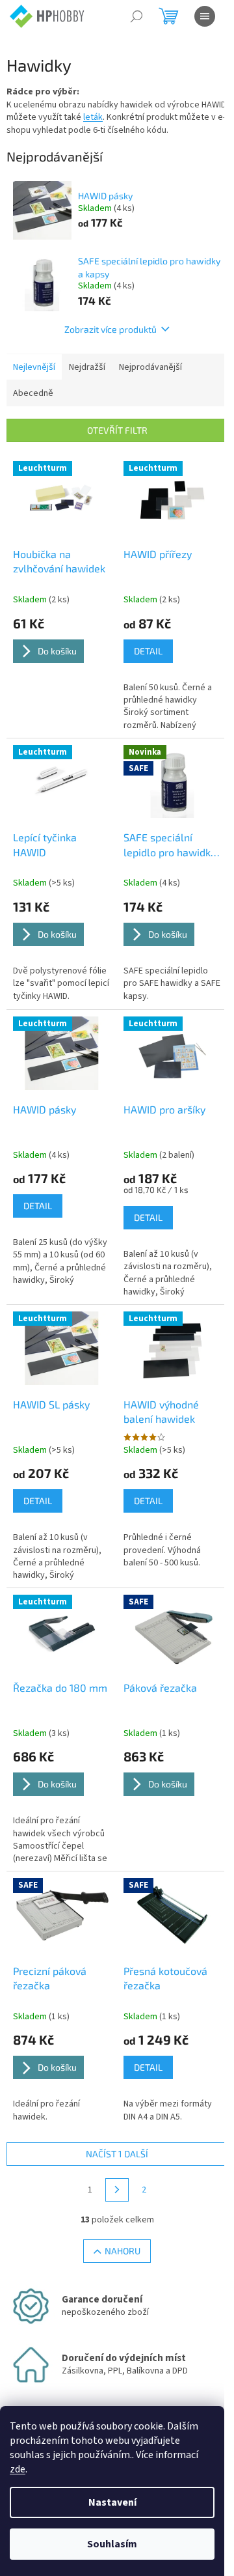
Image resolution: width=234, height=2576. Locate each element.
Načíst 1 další (117, 2154)
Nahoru (123, 2251)
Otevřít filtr (117, 430)
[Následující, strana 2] (117, 2190)
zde (18, 2469)
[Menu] (205, 16)
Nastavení (112, 2502)
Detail (148, 651)
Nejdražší (87, 367)
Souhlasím (112, 2544)
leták (93, 117)
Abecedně (33, 393)
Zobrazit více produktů (110, 329)
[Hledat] (136, 16)
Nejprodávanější (150, 367)
